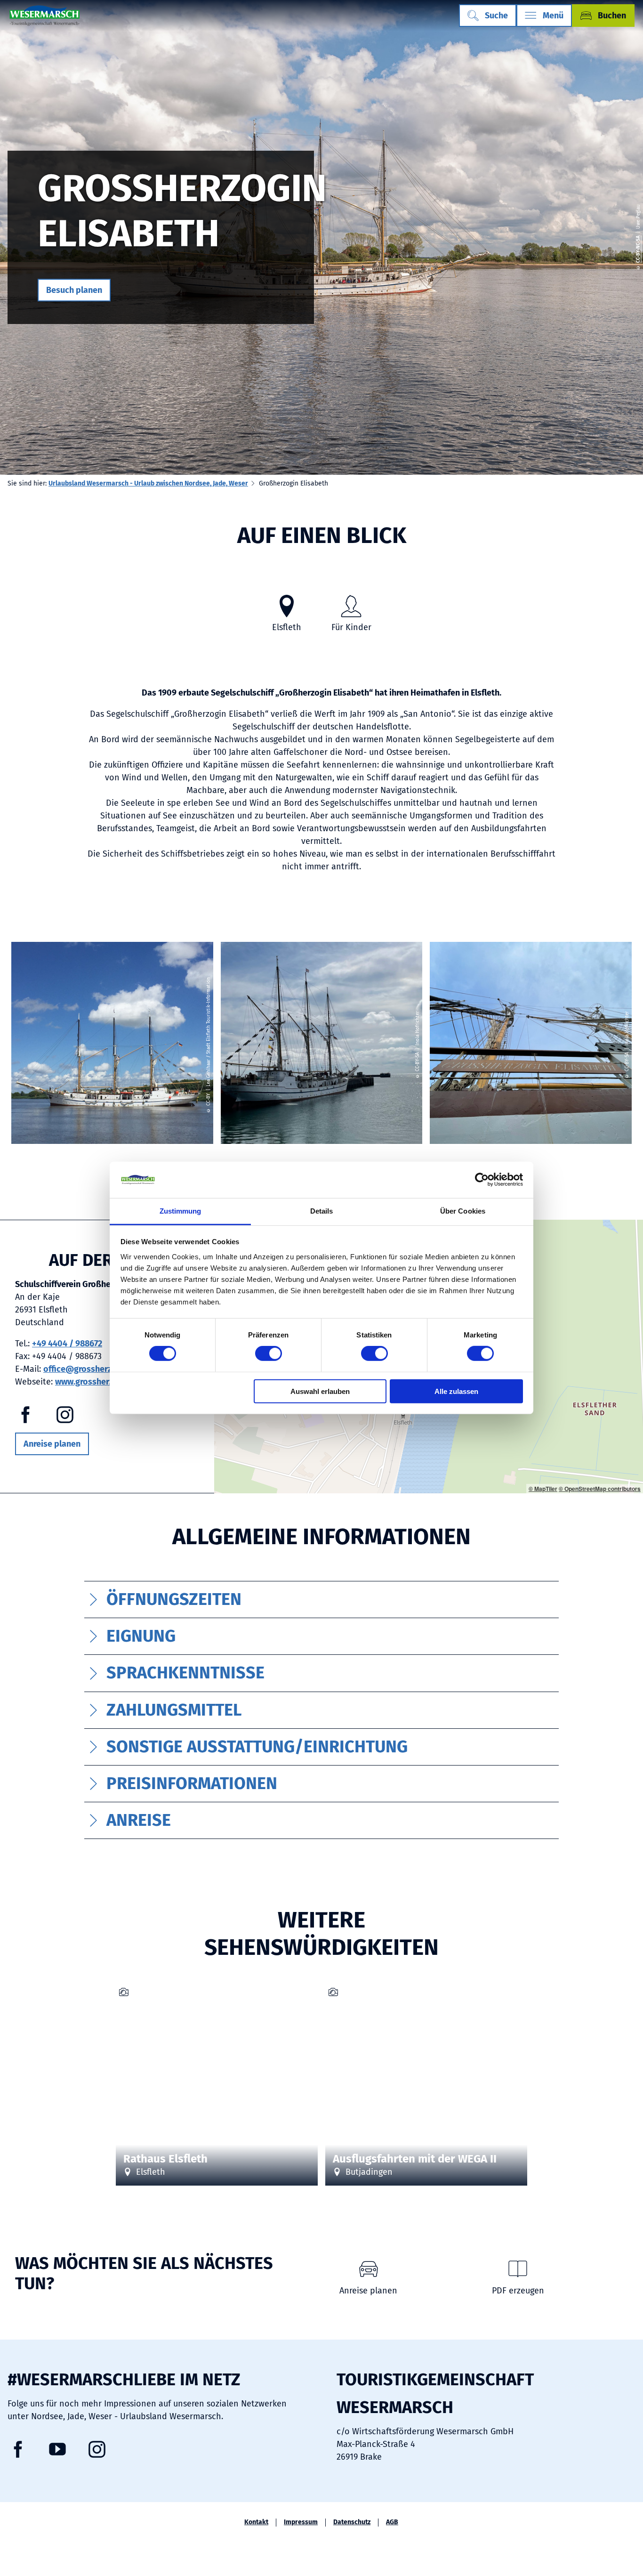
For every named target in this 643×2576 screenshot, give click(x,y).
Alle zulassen (456, 1391)
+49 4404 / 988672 (67, 1344)
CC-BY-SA (522, 2104)
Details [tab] (322, 1211)
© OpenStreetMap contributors (600, 1489)
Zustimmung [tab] (181, 1211)
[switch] (269, 1353)
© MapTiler (543, 1489)
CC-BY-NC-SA (638, 250)
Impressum (301, 2522)
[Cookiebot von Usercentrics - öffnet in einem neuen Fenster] (482, 1180)
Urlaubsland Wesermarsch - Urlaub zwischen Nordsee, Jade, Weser (148, 483)
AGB (392, 2522)
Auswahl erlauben (320, 1391)
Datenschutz (352, 2522)
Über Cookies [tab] (463, 1211)
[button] (74, 290)
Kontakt (256, 2522)
